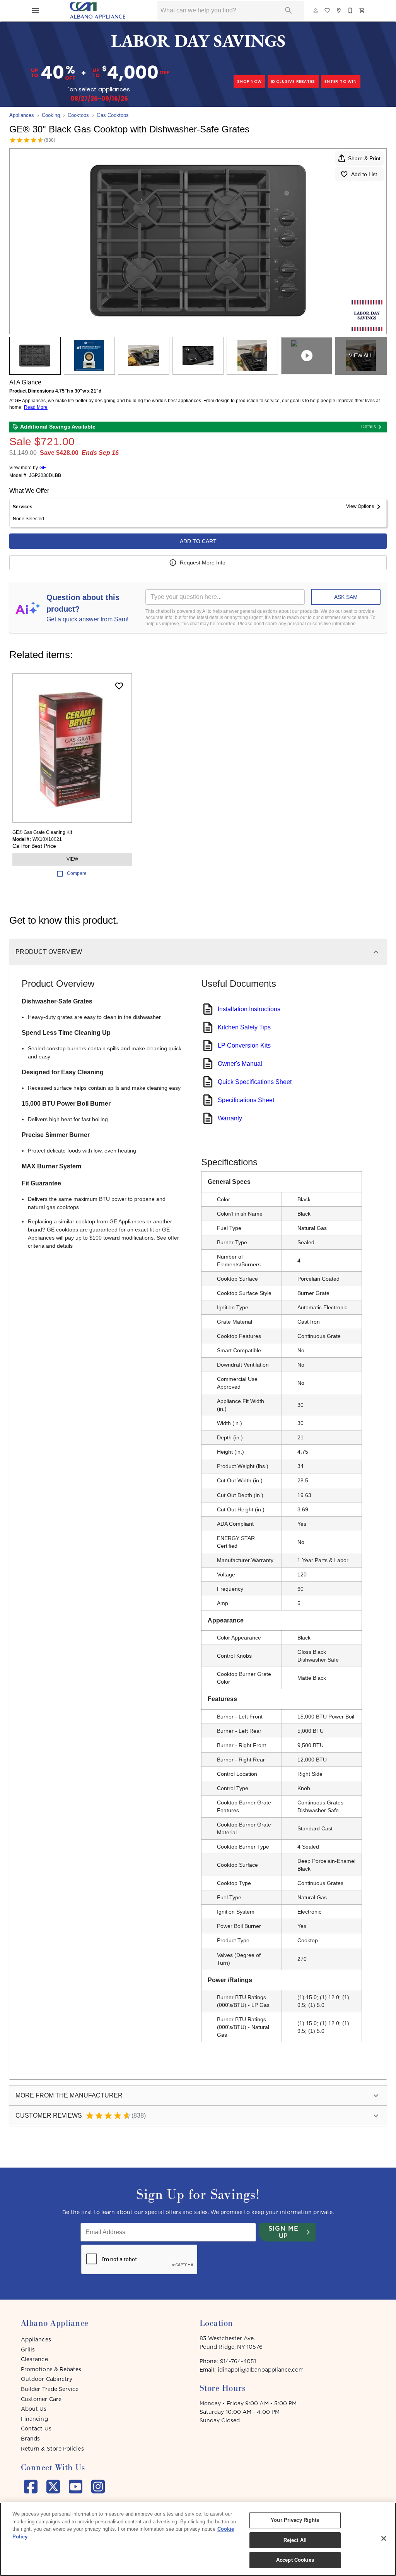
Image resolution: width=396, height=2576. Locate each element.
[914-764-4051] (351, 10)
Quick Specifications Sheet (255, 1082)
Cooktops (78, 115)
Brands (30, 2439)
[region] (198, 2539)
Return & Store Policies (52, 2449)
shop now (249, 81)
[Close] (384, 2538)
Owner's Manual (240, 1064)
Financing (34, 2419)
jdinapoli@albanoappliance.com (261, 2370)
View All (361, 355)
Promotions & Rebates (51, 2369)
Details (369, 427)
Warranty (230, 1118)
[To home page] (98, 10)
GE (43, 468)
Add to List (364, 174)
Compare (77, 873)
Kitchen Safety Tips (244, 1027)
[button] (36, 10)
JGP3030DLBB (45, 476)
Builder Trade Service (50, 2389)
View (72, 859)
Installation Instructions (249, 1009)
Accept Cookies (295, 2560)
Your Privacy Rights (295, 2520)
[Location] (339, 10)
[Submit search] (288, 10)
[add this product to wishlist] (119, 686)
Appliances (22, 115)
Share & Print (364, 158)
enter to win (341, 81)
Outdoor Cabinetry (47, 2379)
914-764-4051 (238, 2361)
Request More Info (203, 563)
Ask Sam (346, 597)
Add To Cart (198, 541)
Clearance (34, 2359)
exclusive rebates (293, 81)
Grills (28, 2350)
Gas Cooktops (113, 115)
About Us (34, 2409)
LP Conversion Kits (244, 1045)
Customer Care (41, 2399)
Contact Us (36, 2429)
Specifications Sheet (246, 1100)
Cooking (51, 115)
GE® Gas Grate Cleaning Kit (42, 832)
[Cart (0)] (362, 10)
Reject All (295, 2540)
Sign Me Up (283, 2232)
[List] (328, 10)
